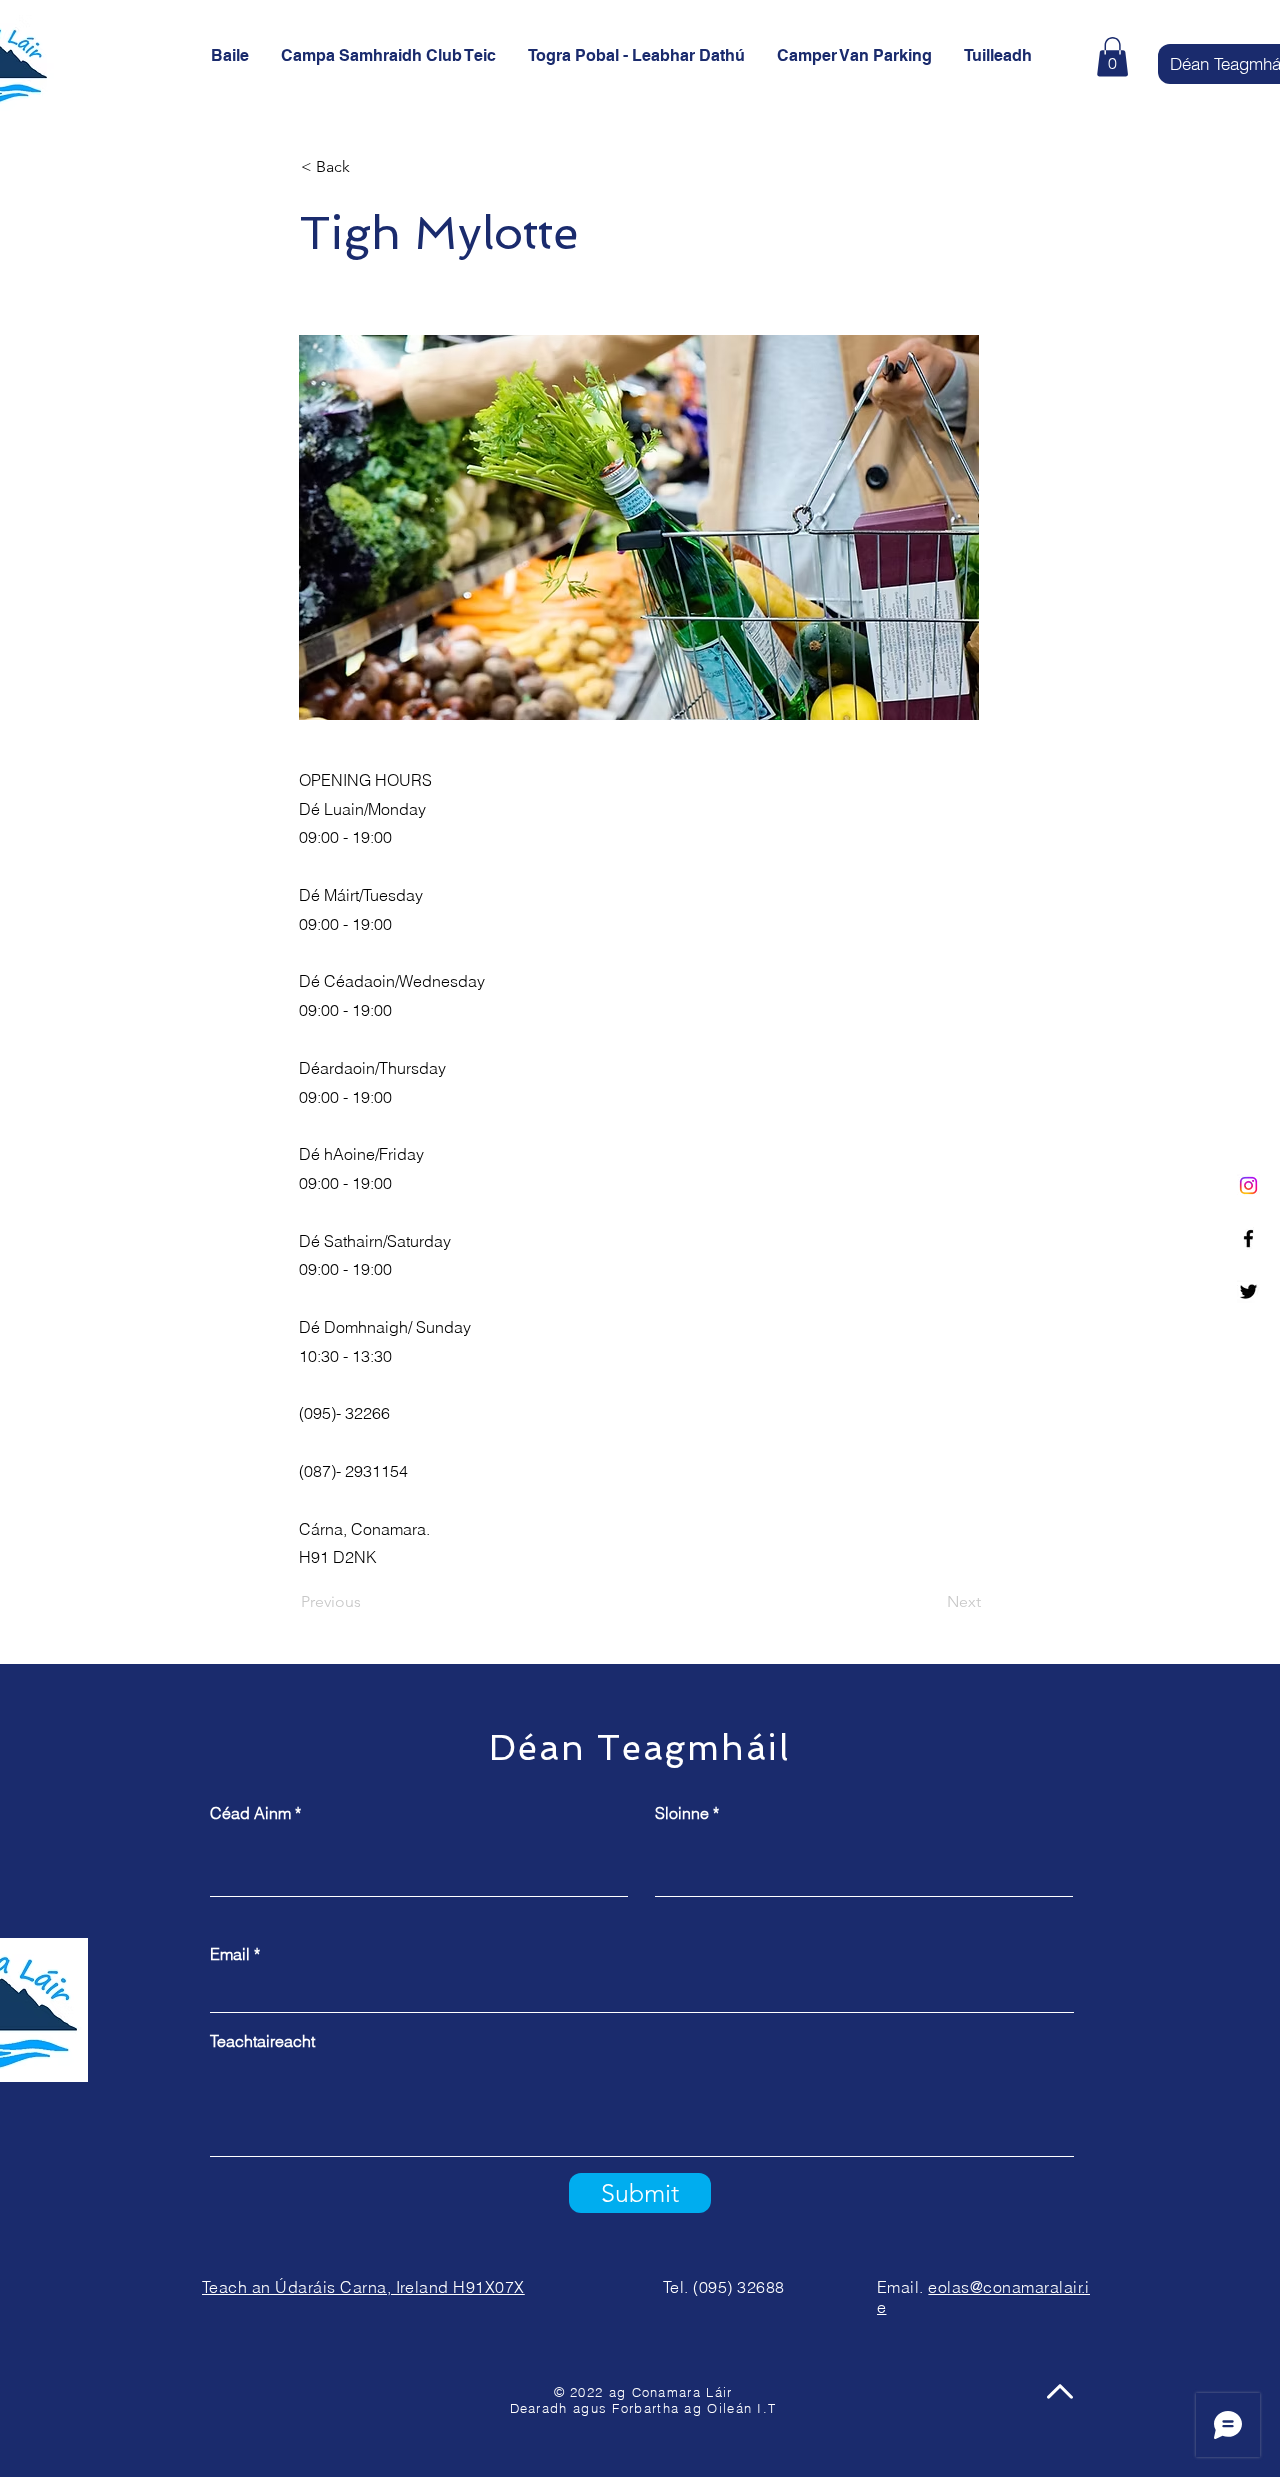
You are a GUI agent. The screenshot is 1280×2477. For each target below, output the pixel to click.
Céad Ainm (250, 1813)
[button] (1112, 56)
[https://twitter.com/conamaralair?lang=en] (1248, 1291)
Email (230, 1954)
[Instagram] (1248, 1185)
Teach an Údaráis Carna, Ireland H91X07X (363, 2287)
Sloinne (682, 1813)
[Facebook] (1248, 1238)
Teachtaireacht (262, 2041)
